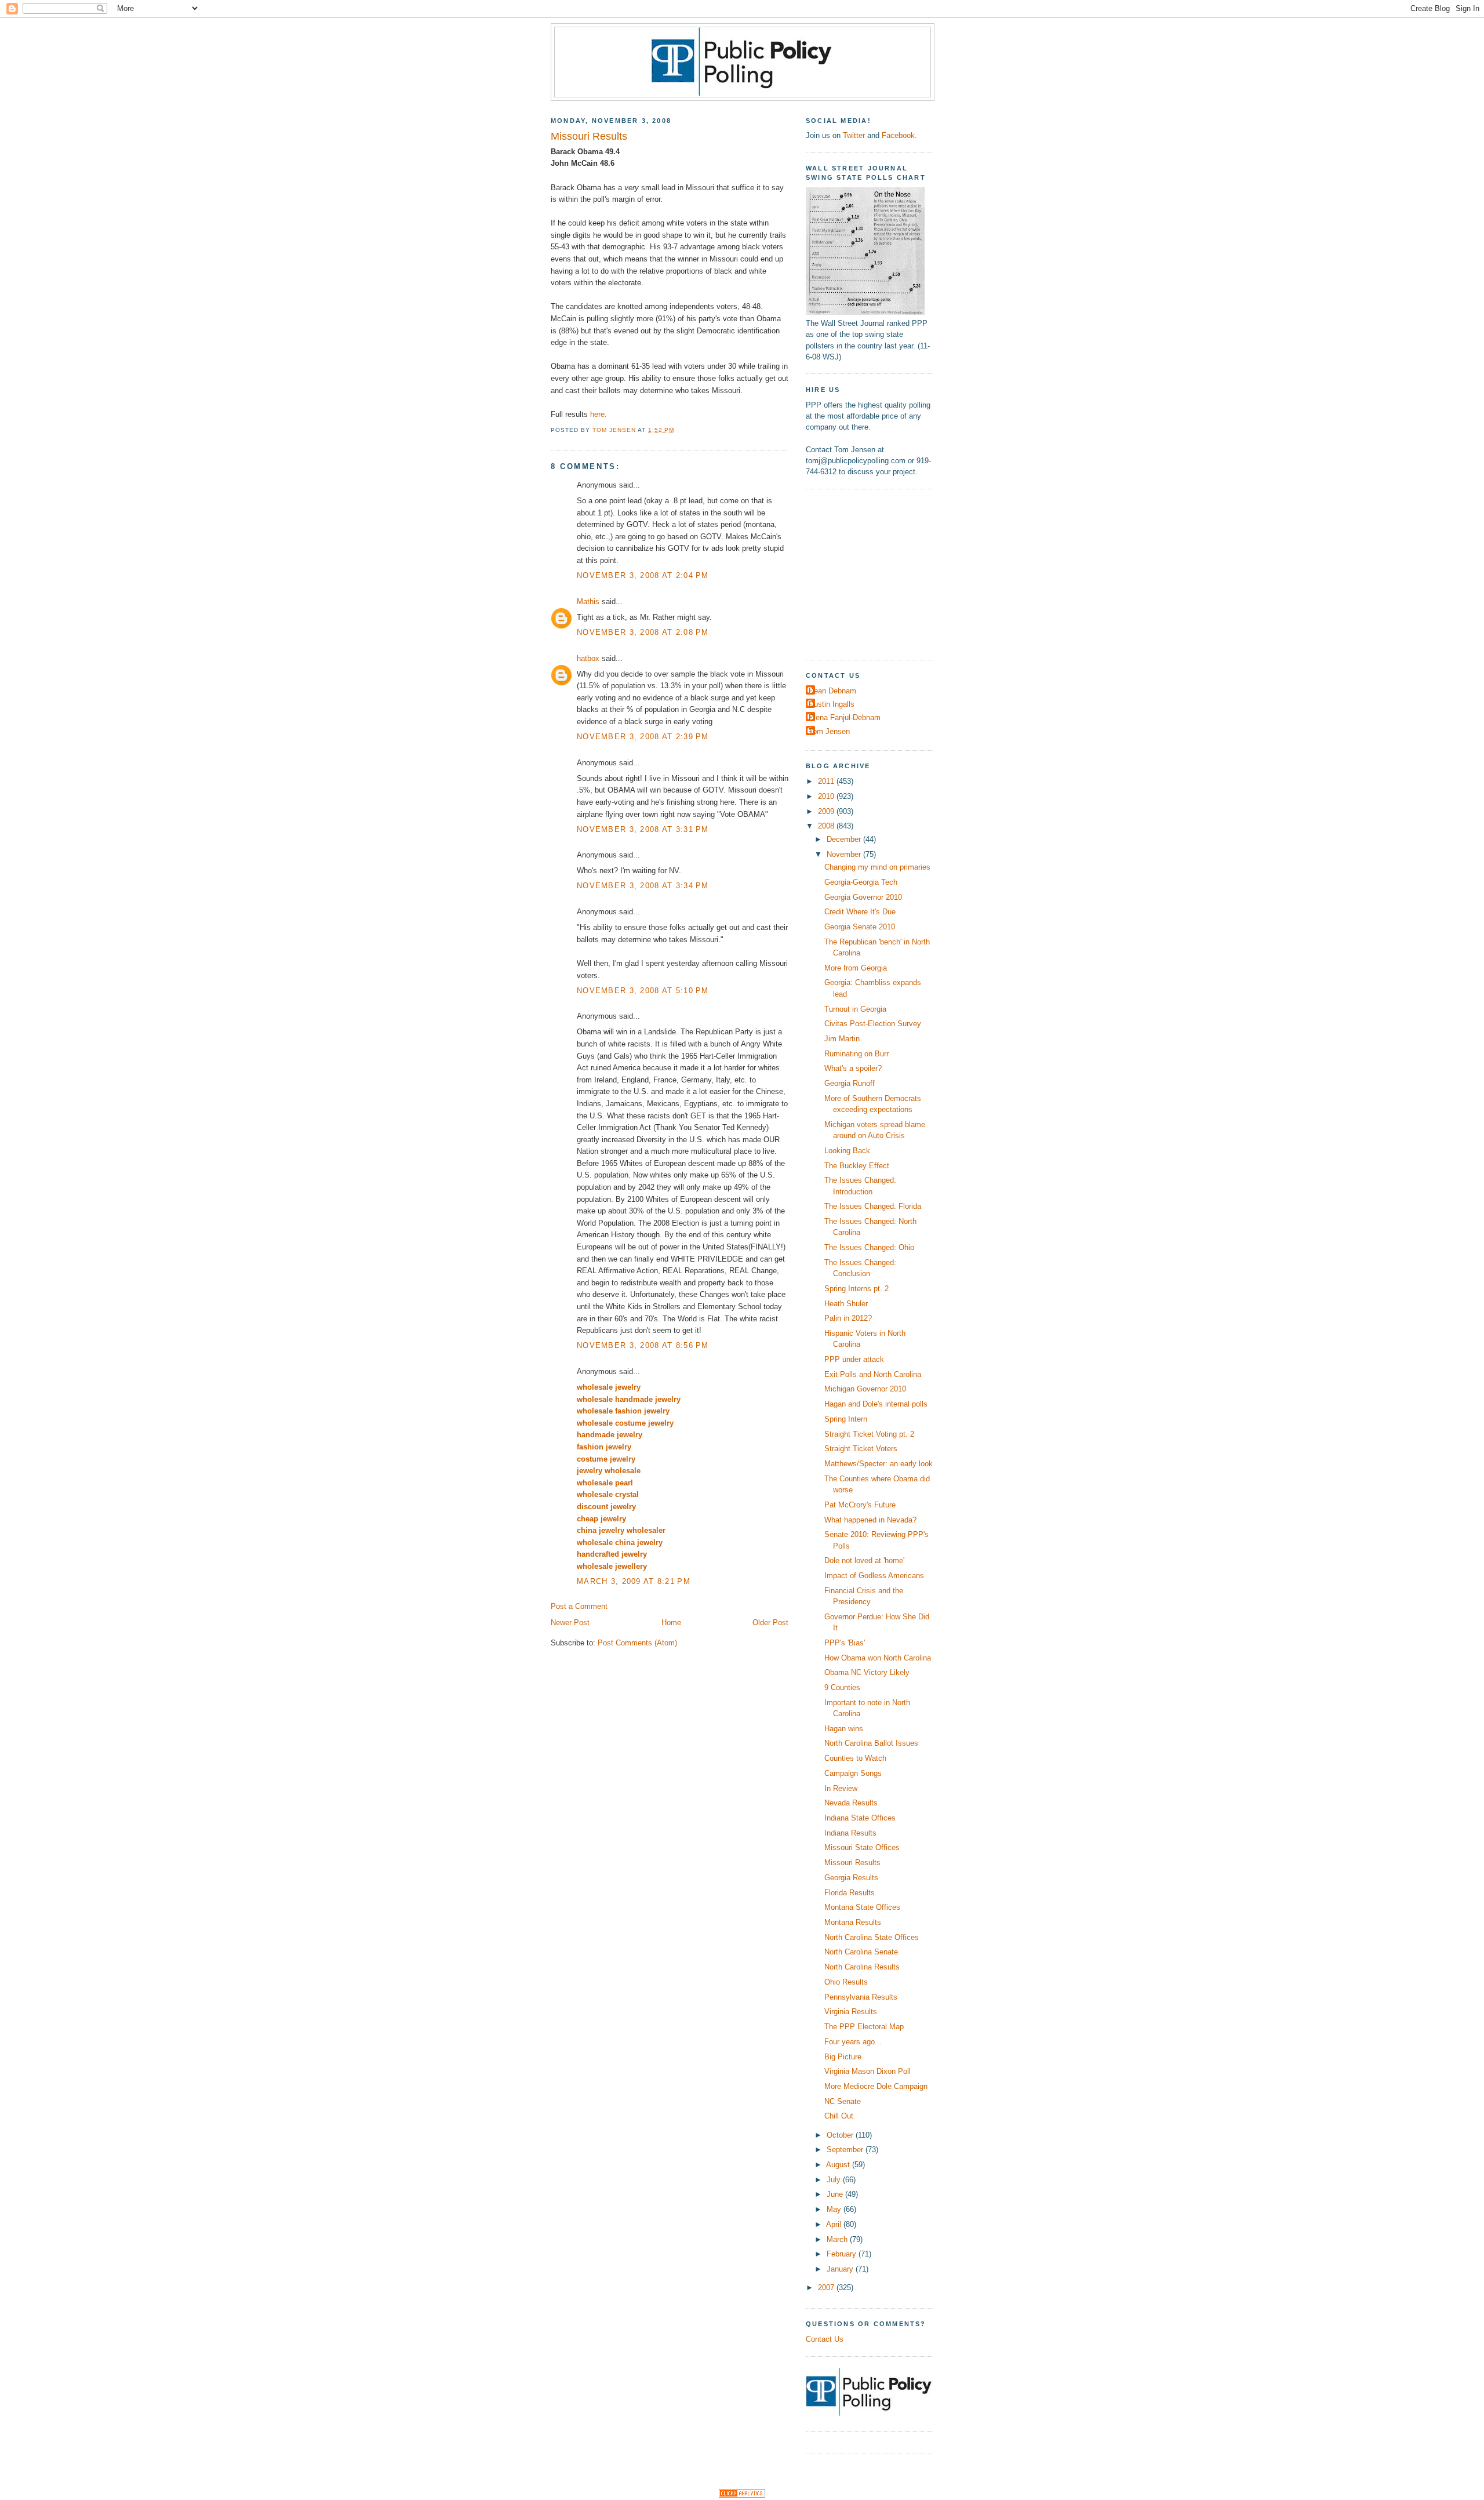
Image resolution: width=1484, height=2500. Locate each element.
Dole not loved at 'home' (864, 1560)
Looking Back (847, 1151)
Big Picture (843, 2057)
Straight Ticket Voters (861, 1449)
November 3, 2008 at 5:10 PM (643, 991)
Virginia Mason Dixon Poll (868, 2071)
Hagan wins (844, 1729)
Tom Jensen (829, 731)
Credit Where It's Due (860, 912)
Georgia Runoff (850, 1083)
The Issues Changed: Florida (873, 1206)
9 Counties (842, 1687)
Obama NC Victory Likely (867, 1672)
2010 (827, 796)
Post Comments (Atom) (637, 1643)
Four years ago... (853, 2042)
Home (671, 1623)
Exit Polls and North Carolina (873, 1374)
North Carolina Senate (861, 1952)
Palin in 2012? (848, 1318)
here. (599, 414)
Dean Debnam (832, 691)
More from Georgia (856, 968)
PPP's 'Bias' (845, 1643)
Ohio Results (846, 1982)
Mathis (588, 602)
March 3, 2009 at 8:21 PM (634, 1581)
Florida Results (850, 1893)
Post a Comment (579, 1606)
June (836, 2194)
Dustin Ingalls (832, 704)
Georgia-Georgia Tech (861, 882)
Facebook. (899, 135)
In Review (841, 1788)
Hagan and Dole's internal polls (876, 1404)
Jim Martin (842, 1039)
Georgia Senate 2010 (860, 927)
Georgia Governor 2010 (863, 897)
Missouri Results (852, 1863)
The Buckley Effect (857, 1166)
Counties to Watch (855, 1758)
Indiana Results (850, 1833)
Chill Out (839, 2116)
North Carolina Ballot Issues (871, 1743)
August (839, 2165)
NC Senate (843, 2101)
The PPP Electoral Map (864, 2027)
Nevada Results (851, 1803)
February (843, 2254)
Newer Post (570, 1623)
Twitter (854, 135)
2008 (827, 826)
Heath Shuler (846, 1304)
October (841, 2135)
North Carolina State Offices (872, 1937)
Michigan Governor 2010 (865, 1389)
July (835, 2180)
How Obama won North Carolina (878, 1658)
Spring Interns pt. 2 (856, 1289)
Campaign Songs (853, 1773)
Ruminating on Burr (856, 1054)
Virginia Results (851, 2012)
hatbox (588, 658)
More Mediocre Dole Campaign (876, 2086)
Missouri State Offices (862, 1847)
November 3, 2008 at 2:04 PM (643, 575)
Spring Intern (846, 1419)
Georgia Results (851, 1878)
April (835, 2224)
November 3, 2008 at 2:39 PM (643, 737)
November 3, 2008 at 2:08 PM (643, 632)
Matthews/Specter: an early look (879, 1464)
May (835, 2209)
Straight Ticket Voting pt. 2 (869, 1434)
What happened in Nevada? (870, 1520)
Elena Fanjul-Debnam (845, 717)
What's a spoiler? (853, 1068)
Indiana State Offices (860, 1818)
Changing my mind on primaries (877, 867)
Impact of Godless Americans (874, 1576)
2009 (827, 811)
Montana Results (853, 1922)
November (845, 854)
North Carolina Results (862, 1967)
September (846, 2150)
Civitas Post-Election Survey (873, 1024)
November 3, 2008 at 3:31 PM (643, 829)
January (841, 2269)
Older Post (770, 1623)
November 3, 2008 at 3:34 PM (643, 886)
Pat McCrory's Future (860, 1505)
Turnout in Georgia (855, 1009)
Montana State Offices (862, 1907)
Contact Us (825, 2339)
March (838, 2239)
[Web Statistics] (742, 2495)
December (845, 839)
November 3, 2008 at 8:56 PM (643, 1345)
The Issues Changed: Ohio (869, 1247)
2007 (827, 2288)
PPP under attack (854, 1359)
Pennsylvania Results (861, 1997)
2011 (827, 781)
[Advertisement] (878, 573)
